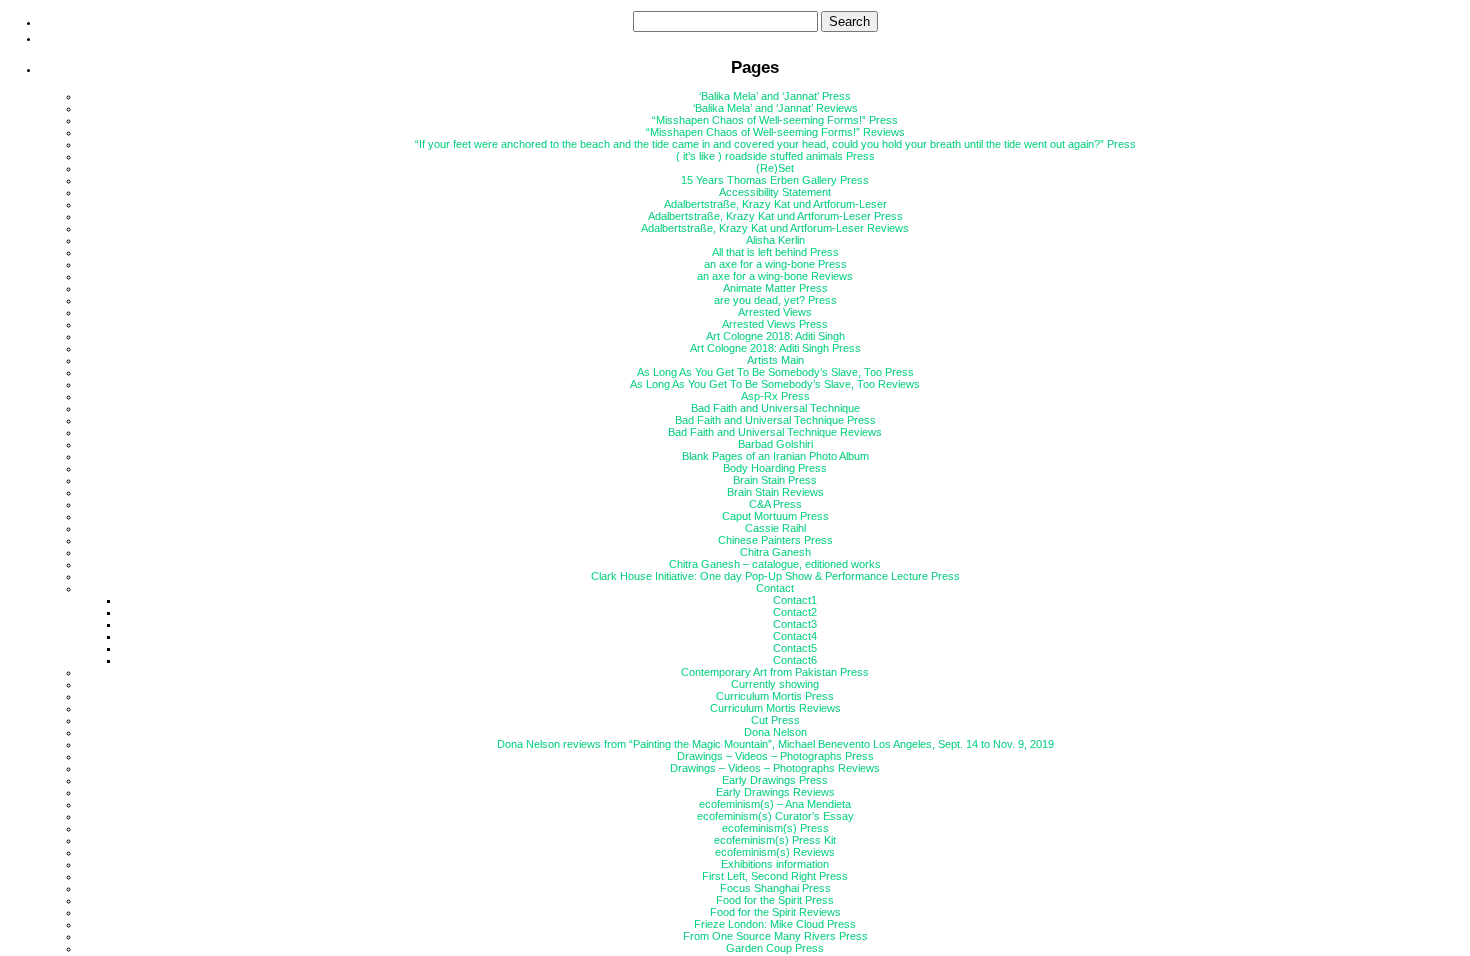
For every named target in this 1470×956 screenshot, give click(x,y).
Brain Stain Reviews (775, 492)
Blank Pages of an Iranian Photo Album (775, 456)
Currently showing (775, 684)
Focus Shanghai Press (775, 888)
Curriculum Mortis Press (775, 696)
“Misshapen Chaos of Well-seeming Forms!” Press (775, 120)
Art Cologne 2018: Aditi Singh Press (775, 348)
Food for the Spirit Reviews (775, 912)
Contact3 (795, 624)
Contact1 (795, 600)
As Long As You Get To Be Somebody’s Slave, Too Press (775, 372)
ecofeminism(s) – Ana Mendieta (775, 804)
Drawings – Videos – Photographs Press (775, 756)
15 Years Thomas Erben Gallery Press (775, 180)
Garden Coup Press (775, 948)
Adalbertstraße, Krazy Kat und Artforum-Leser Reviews (775, 228)
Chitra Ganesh (775, 552)
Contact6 (795, 660)
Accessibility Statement (775, 192)
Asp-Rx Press (775, 396)
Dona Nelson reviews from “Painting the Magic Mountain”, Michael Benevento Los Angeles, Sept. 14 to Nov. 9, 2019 (775, 744)
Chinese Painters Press (775, 540)
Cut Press (775, 720)
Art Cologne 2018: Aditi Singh (775, 336)
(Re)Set (775, 168)
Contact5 (795, 648)
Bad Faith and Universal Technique (775, 408)
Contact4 (795, 636)
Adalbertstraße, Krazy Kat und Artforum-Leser (775, 204)
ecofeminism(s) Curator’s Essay (775, 816)
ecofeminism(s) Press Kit (775, 840)
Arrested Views (775, 312)
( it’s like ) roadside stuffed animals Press (775, 156)
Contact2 (795, 612)
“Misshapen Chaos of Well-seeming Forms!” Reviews (775, 132)
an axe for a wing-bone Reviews (775, 276)
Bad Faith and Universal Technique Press (775, 420)
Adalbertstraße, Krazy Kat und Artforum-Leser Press (775, 216)
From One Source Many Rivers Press (775, 936)
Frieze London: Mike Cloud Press (775, 924)
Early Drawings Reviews (775, 792)
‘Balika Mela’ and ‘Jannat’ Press (775, 96)
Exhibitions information (775, 864)
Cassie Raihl (775, 528)
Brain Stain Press (775, 480)
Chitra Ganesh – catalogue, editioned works (775, 564)
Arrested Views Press (775, 324)
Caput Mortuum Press (775, 516)
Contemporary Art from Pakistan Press (775, 672)
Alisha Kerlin (775, 240)
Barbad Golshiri (775, 444)
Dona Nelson (775, 732)
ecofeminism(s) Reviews (775, 852)
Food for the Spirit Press (775, 900)
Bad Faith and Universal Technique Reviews (775, 432)
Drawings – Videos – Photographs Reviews (775, 768)
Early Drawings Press (775, 780)
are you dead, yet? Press (775, 300)
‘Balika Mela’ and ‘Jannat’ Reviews (775, 108)
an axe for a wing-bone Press (775, 264)
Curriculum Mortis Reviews (775, 708)
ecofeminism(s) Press (775, 828)
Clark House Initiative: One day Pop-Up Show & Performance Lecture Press (775, 576)
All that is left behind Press (775, 252)
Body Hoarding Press (775, 468)
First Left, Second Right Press (775, 876)
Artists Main (775, 360)
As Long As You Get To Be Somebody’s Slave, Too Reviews (775, 384)
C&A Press (775, 504)
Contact (775, 588)
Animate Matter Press (775, 288)
